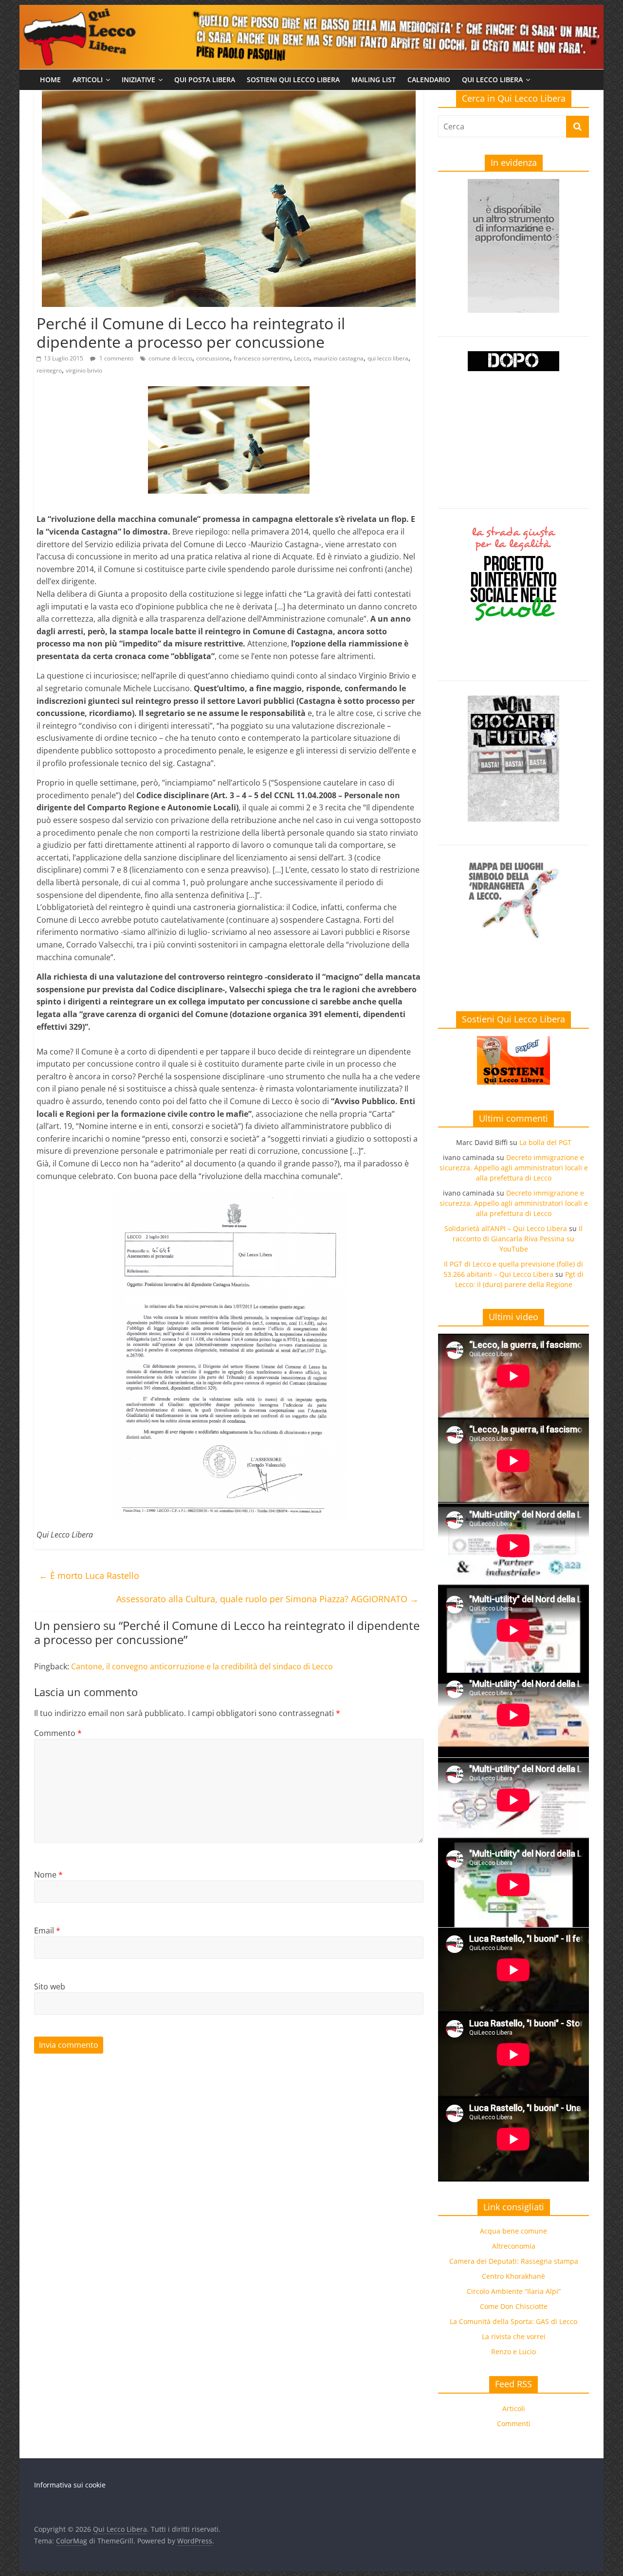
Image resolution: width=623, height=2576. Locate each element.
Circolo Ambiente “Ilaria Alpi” (514, 2291)
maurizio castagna (339, 358)
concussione (213, 358)
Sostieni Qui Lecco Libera (293, 80)
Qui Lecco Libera (492, 80)
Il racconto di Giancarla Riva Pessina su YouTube (518, 1239)
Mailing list (374, 80)
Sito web (50, 1986)
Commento (58, 1733)
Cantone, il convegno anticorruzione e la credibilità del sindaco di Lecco (202, 1666)
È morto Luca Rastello (89, 1575)
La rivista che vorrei (514, 2336)
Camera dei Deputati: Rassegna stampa (514, 2261)
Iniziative (138, 80)
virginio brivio (84, 370)
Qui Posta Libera (205, 80)
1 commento (116, 358)
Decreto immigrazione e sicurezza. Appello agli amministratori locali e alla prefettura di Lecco (514, 1168)
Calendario (429, 80)
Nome (48, 1875)
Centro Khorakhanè (513, 2276)
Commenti (514, 2424)
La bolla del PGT (545, 1142)
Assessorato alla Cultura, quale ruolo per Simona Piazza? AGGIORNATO (267, 1599)
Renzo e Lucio (513, 2352)
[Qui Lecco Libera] (311, 11)
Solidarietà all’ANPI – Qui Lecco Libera (506, 1228)
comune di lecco (170, 358)
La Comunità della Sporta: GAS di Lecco (513, 2321)
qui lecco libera (388, 358)
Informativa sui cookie (70, 2485)
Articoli (88, 80)
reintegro (49, 370)
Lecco (302, 358)
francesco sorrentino (262, 358)
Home (50, 80)
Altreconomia (514, 2246)
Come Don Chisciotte (514, 2306)
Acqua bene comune (513, 2231)
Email (47, 1931)
